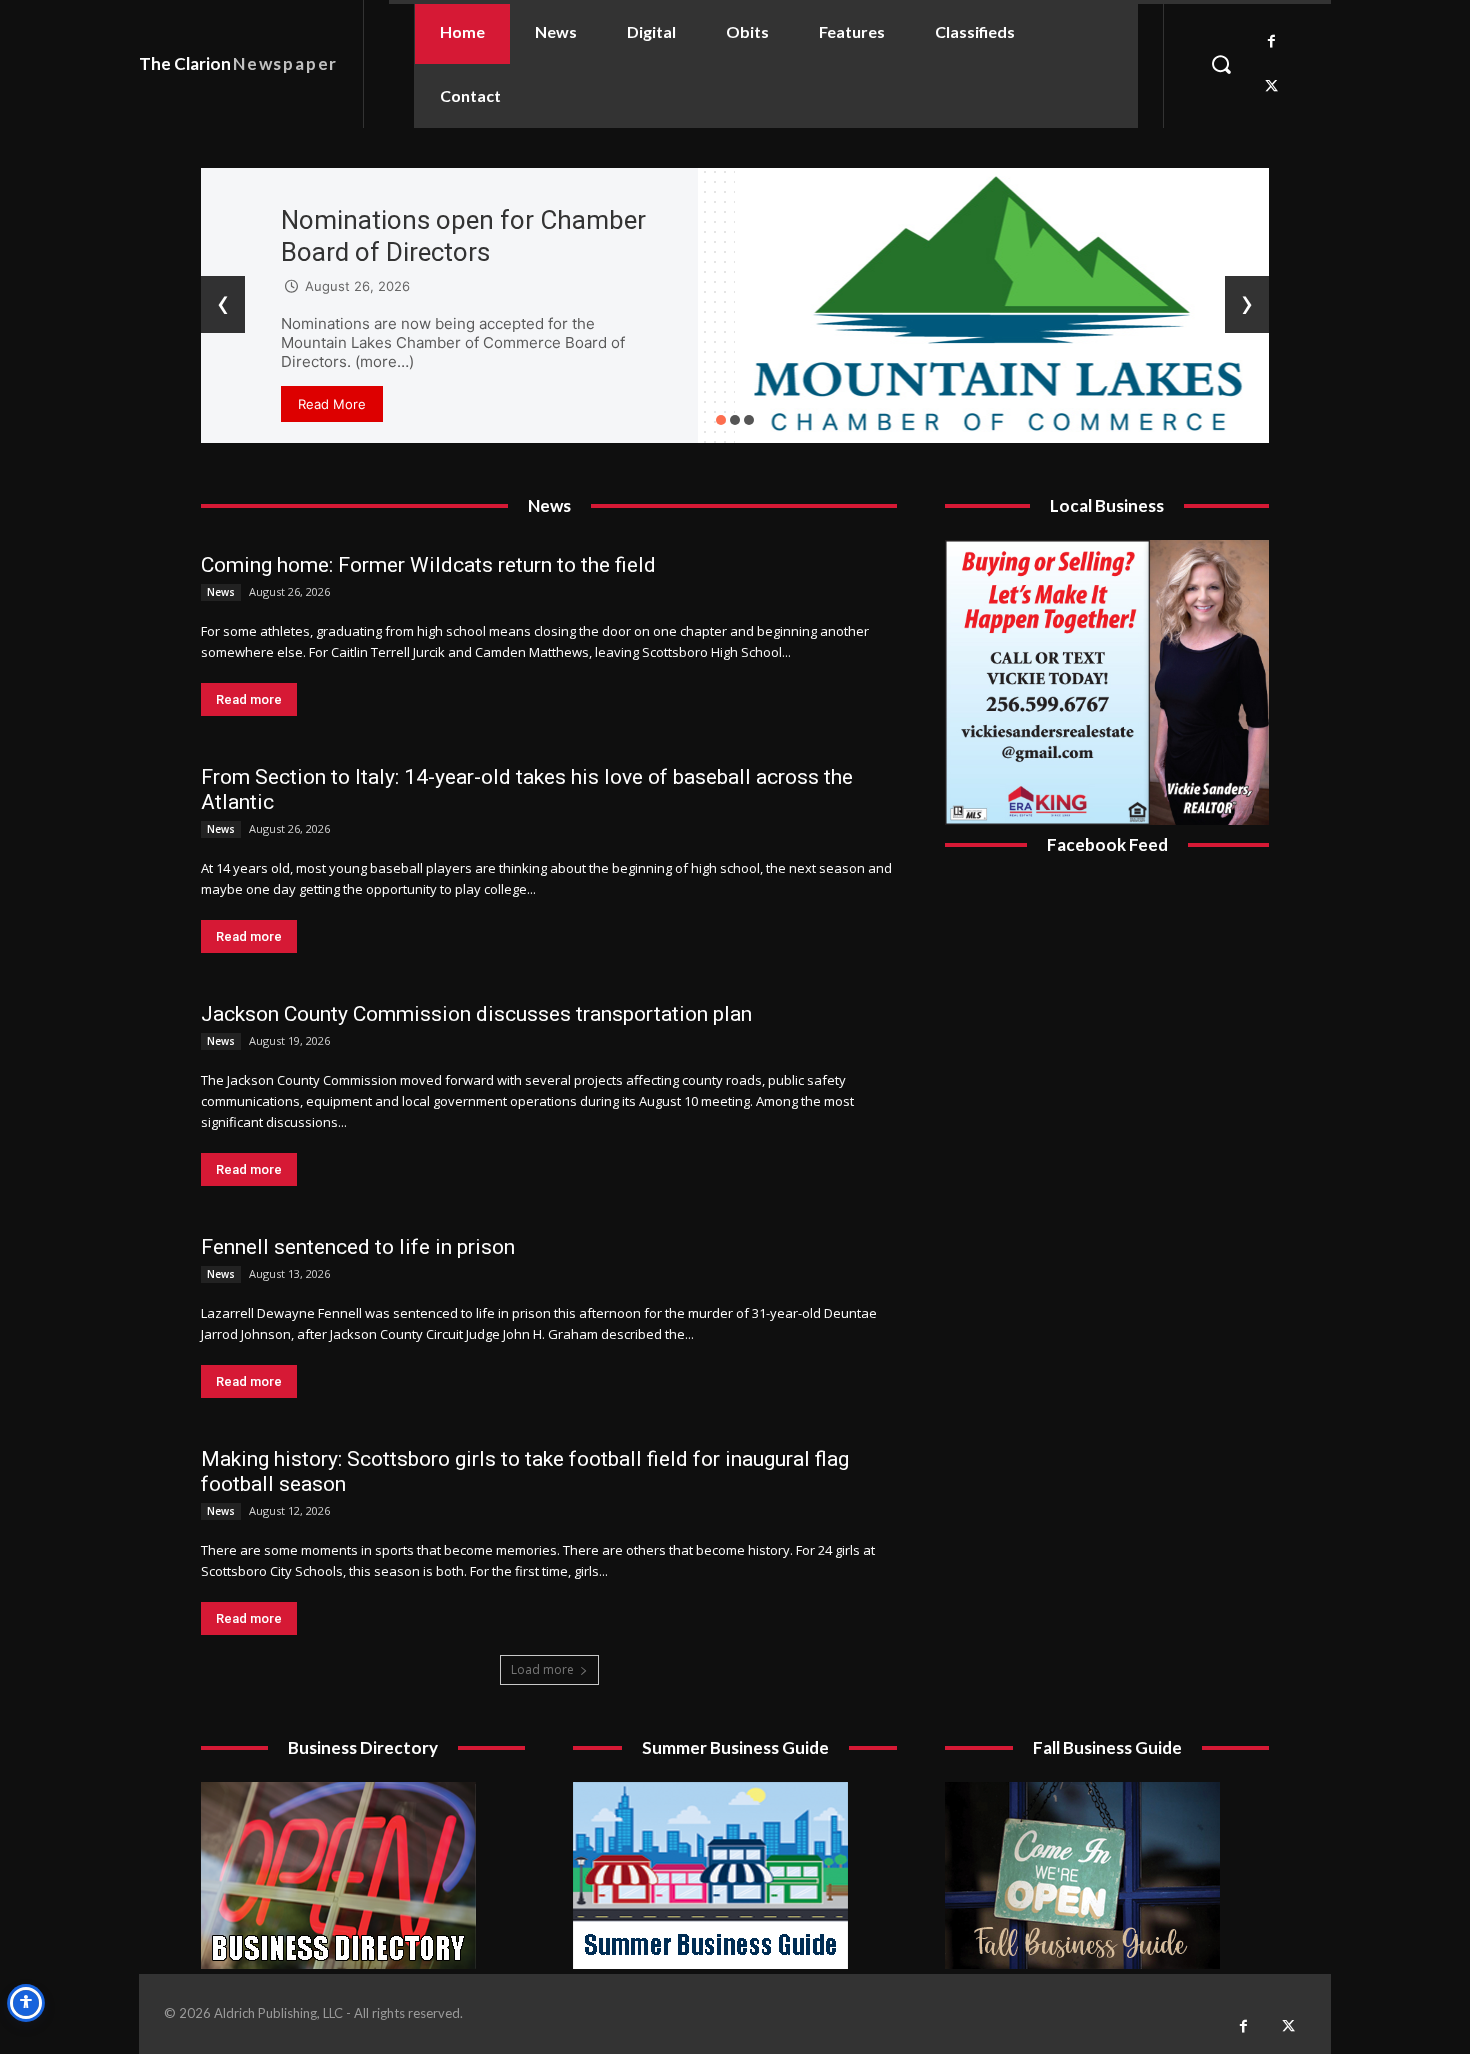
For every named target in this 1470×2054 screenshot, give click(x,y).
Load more (542, 1669)
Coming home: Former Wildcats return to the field (428, 565)
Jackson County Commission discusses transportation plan (476, 1014)
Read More (332, 404)
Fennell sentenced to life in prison (358, 1247)
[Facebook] (1271, 41)
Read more (249, 699)
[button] (1221, 64)
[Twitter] (1271, 86)
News (221, 592)
